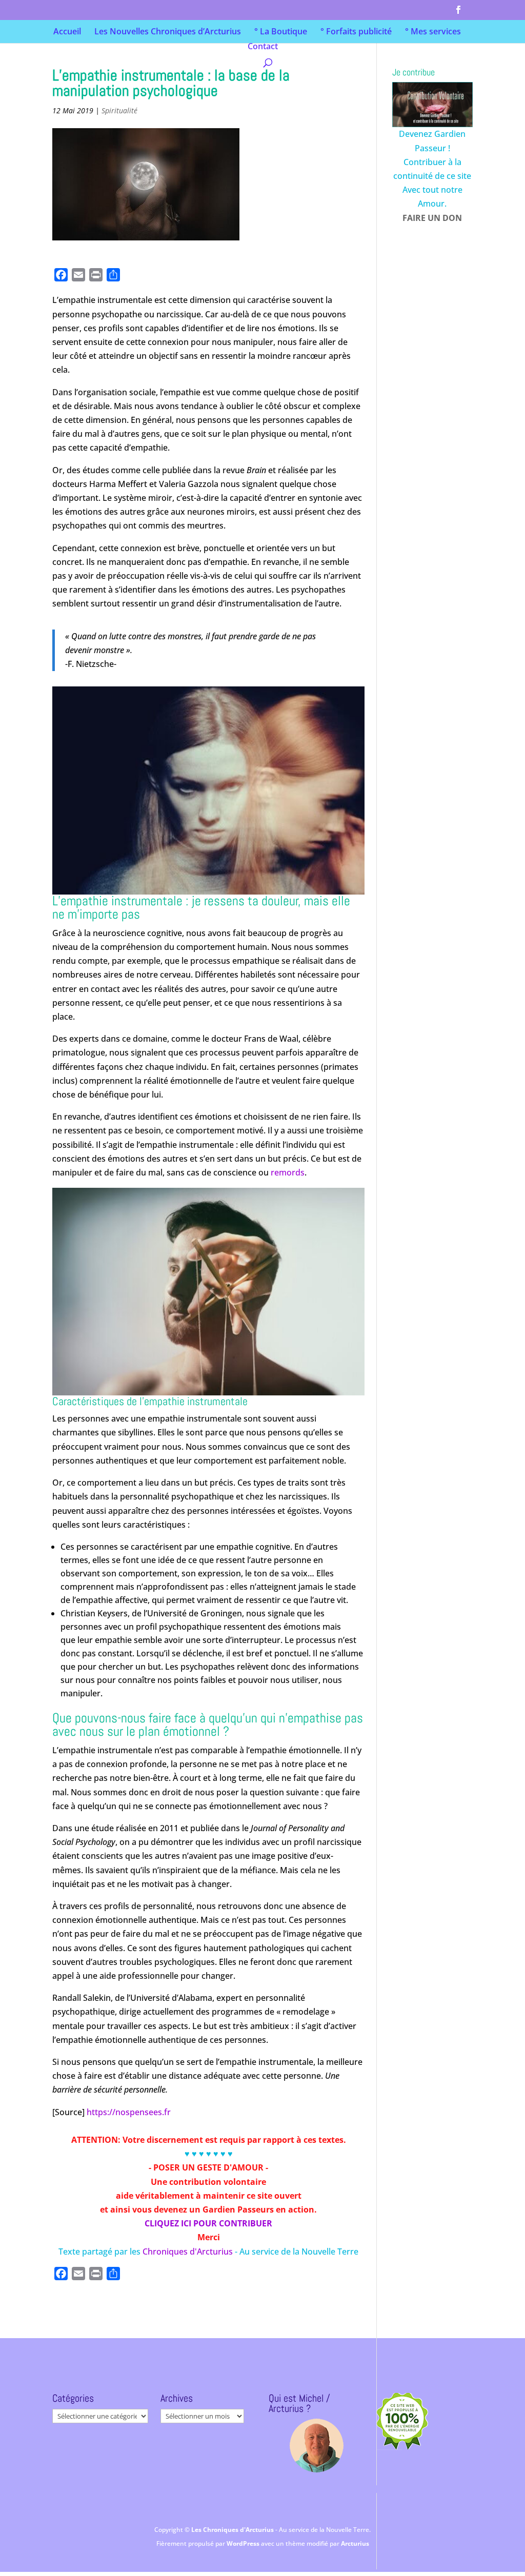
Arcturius (355, 2543)
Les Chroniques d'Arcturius (233, 2530)
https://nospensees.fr (129, 2112)
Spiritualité (119, 110)
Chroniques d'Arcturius (189, 2252)
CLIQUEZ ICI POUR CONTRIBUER (208, 2223)
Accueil (67, 32)
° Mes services (433, 32)
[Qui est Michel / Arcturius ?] (316, 2446)
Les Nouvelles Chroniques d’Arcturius (168, 32)
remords (288, 1172)
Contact (263, 47)
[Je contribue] (432, 105)
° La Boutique (281, 32)
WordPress (244, 2543)
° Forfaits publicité (356, 32)
